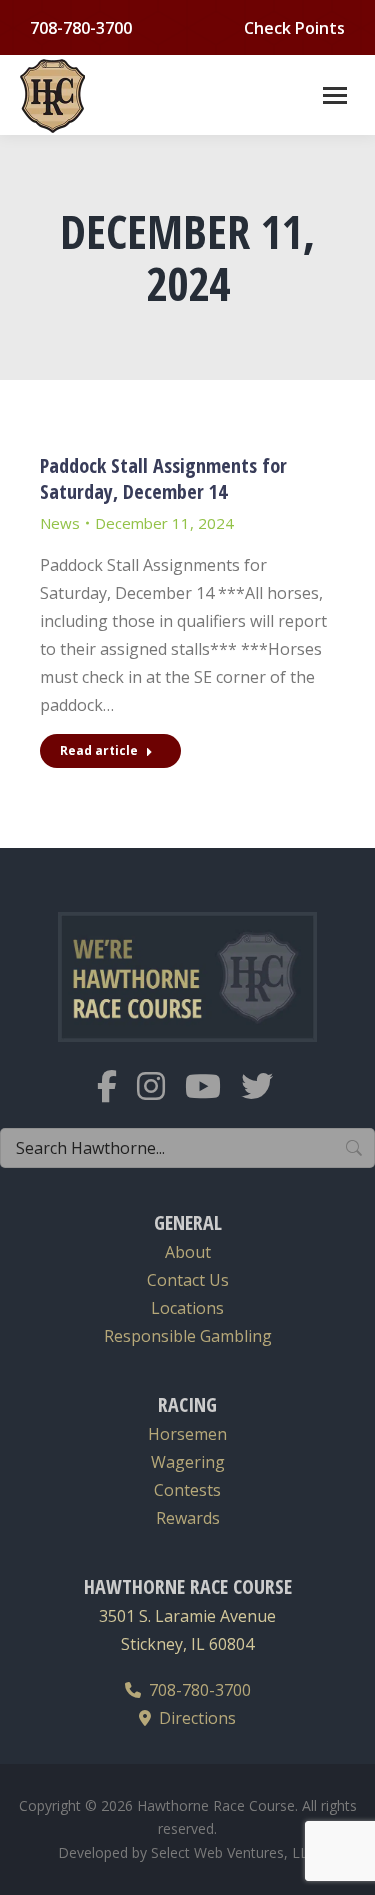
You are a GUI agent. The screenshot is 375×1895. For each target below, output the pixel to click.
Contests (187, 1490)
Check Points (294, 28)
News (60, 523)
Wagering (188, 1462)
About (188, 1252)
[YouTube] (213, 1098)
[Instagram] (161, 1098)
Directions (193, 1718)
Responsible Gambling (188, 1336)
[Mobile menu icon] (335, 95)
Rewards (188, 1518)
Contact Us (188, 1280)
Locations (187, 1308)
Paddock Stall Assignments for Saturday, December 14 (163, 478)
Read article (99, 750)
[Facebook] (117, 1098)
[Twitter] (267, 1098)
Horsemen (187, 1434)
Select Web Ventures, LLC (234, 1852)
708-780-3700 (196, 1690)
